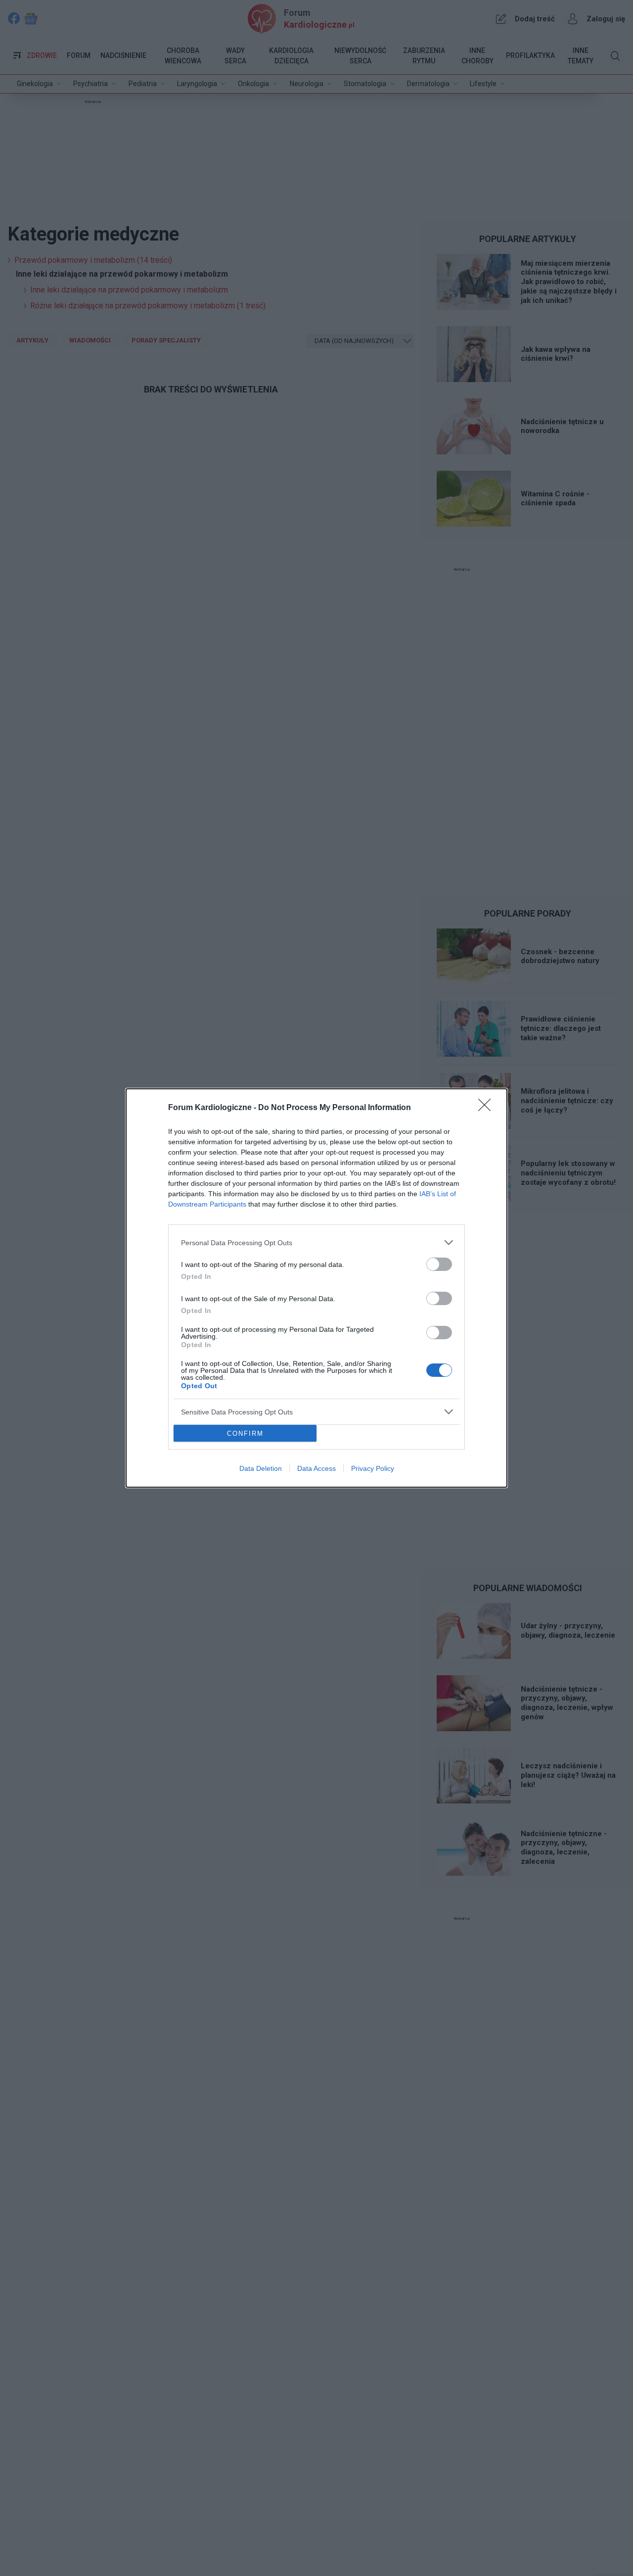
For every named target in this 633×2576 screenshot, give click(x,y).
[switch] (439, 1264)
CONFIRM (245, 1434)
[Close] (488, 1108)
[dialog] (316, 1288)
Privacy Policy (373, 1468)
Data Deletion (261, 1468)
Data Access (316, 1468)
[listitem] (316, 1242)
